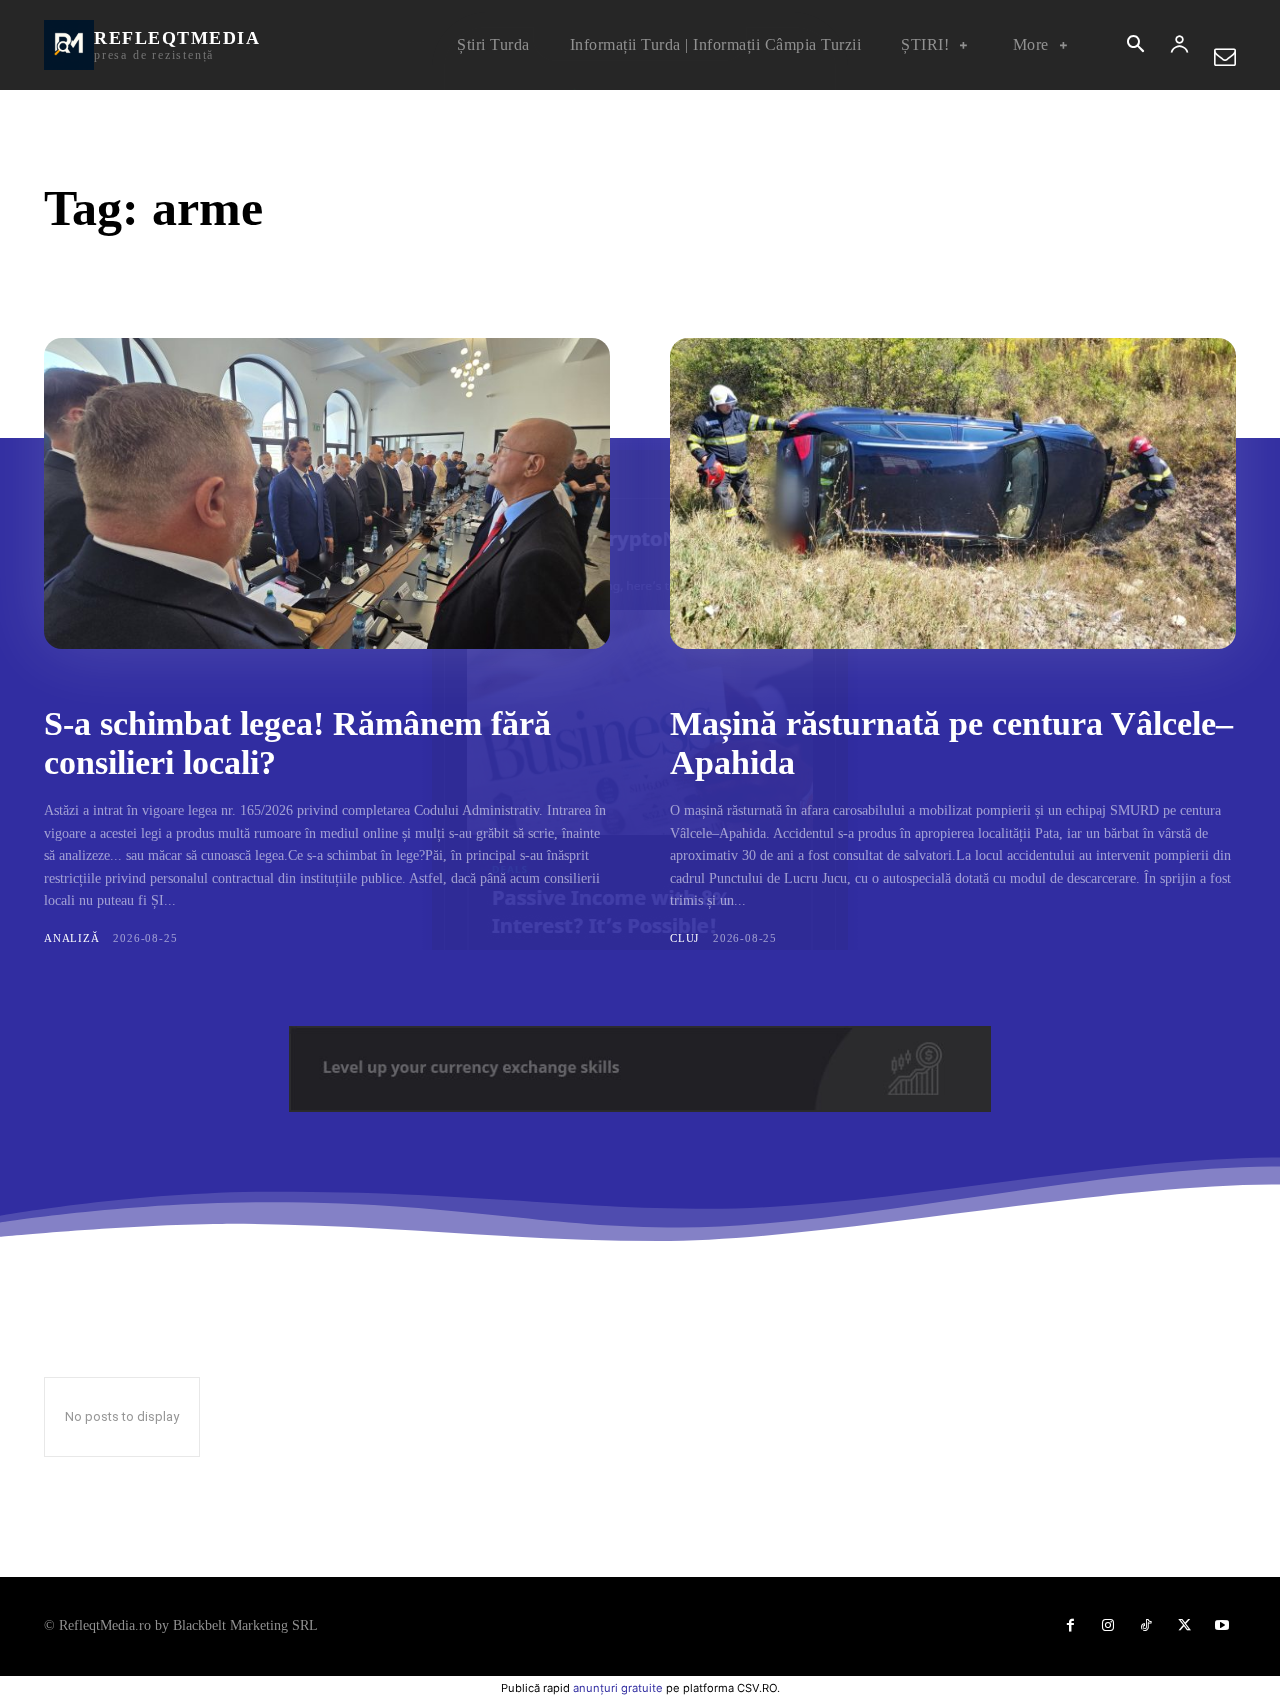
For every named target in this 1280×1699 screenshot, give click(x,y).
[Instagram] (1108, 1626)
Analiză (72, 938)
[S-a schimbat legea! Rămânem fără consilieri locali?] (327, 493)
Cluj (684, 938)
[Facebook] (1070, 1626)
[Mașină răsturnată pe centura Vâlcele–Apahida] (953, 493)
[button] (1135, 46)
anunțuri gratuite (618, 1688)
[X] (1184, 1626)
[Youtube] (1222, 1626)
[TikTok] (1146, 1626)
